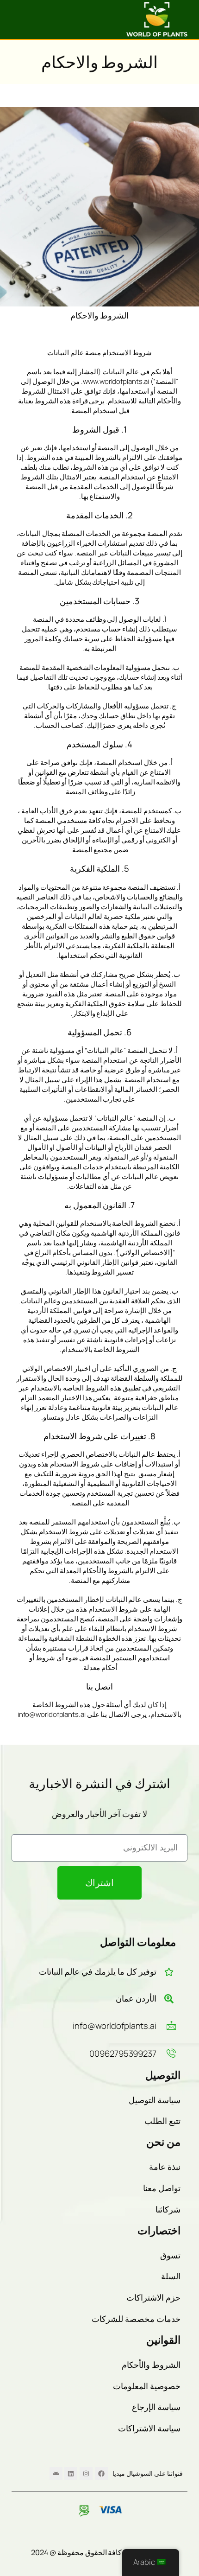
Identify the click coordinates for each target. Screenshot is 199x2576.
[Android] (56, 2474)
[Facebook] (101, 2474)
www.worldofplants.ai (116, 381)
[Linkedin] (71, 2474)
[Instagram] (86, 2474)
